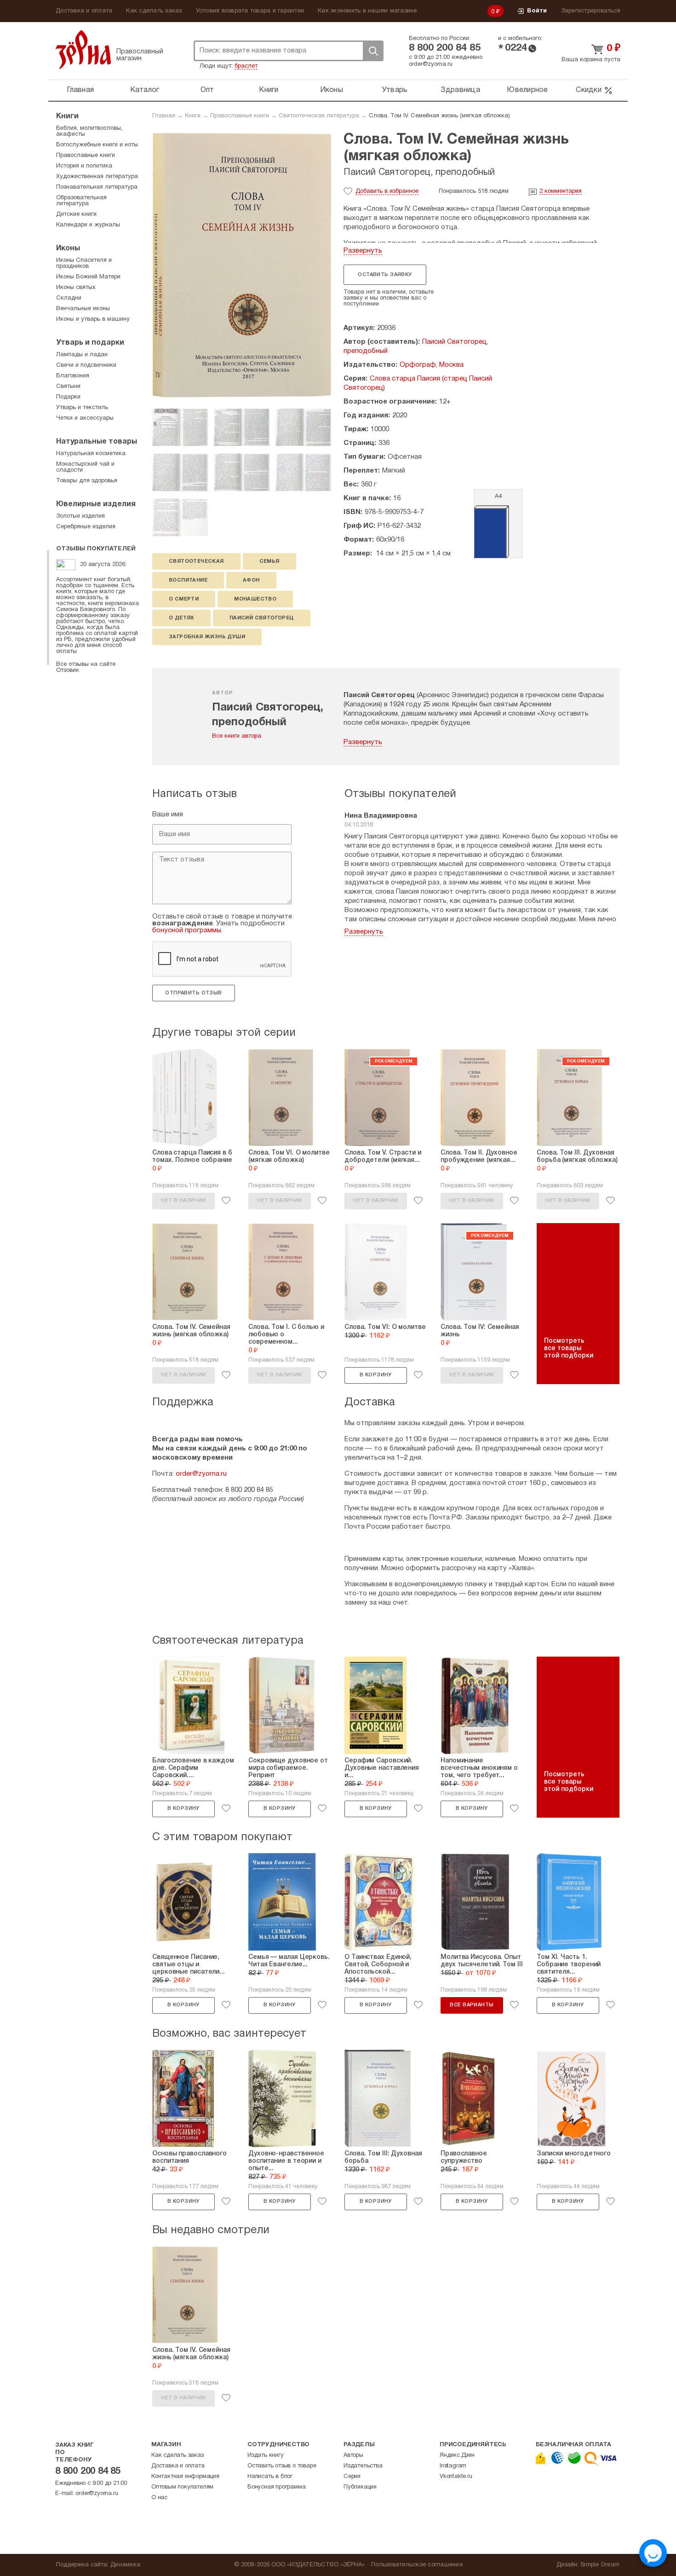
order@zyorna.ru (431, 64)
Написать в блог (270, 2477)
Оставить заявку (385, 275)
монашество (255, 599)
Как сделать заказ (154, 11)
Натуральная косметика (91, 454)
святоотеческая (196, 561)
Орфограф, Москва (432, 365)
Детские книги (76, 214)
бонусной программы (187, 930)
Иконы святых (76, 288)
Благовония (73, 376)
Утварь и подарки (90, 343)
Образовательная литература (81, 201)
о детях (181, 618)
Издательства (363, 2466)
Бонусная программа (276, 2487)
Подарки (68, 397)
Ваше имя (168, 814)
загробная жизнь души (207, 637)
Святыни (68, 387)
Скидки (589, 90)
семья (269, 561)
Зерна (83, 49)
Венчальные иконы (83, 309)
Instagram (453, 2466)
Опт (207, 90)
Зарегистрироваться (591, 11)
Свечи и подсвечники (86, 365)
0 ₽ (496, 12)
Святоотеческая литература (319, 116)
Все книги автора (237, 736)
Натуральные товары (97, 442)
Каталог (145, 90)
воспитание (188, 580)
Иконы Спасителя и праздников (84, 263)
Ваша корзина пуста (591, 60)
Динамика (125, 2565)
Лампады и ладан (82, 355)
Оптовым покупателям (182, 2487)
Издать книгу (266, 2455)
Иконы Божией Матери (88, 277)
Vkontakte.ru (456, 2477)
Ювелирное (527, 90)
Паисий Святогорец (262, 618)
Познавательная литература (97, 187)
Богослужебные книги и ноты (97, 145)
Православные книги (240, 116)
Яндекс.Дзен (457, 2455)
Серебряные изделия (86, 527)
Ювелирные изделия (96, 504)
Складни (69, 298)
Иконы (332, 90)
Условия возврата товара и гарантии (250, 11)
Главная (80, 90)
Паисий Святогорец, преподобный (419, 173)
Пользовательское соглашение (417, 2565)
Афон (251, 580)
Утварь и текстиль (82, 408)
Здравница (460, 90)
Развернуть (363, 251)
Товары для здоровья (87, 481)
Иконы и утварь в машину (93, 319)
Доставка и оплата (84, 11)
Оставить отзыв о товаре (282, 2466)
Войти (537, 11)
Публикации (360, 2487)
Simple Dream (600, 2565)
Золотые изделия (80, 516)
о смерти (184, 599)
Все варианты (472, 2005)
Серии (352, 2477)
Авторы (353, 2455)
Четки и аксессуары (85, 418)
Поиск (373, 51)
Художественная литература (97, 177)
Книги (269, 90)
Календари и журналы (88, 225)
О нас (159, 2498)
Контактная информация (185, 2477)
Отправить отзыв (193, 993)
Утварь (395, 90)
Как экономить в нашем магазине (367, 11)
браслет (246, 66)
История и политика (84, 166)
